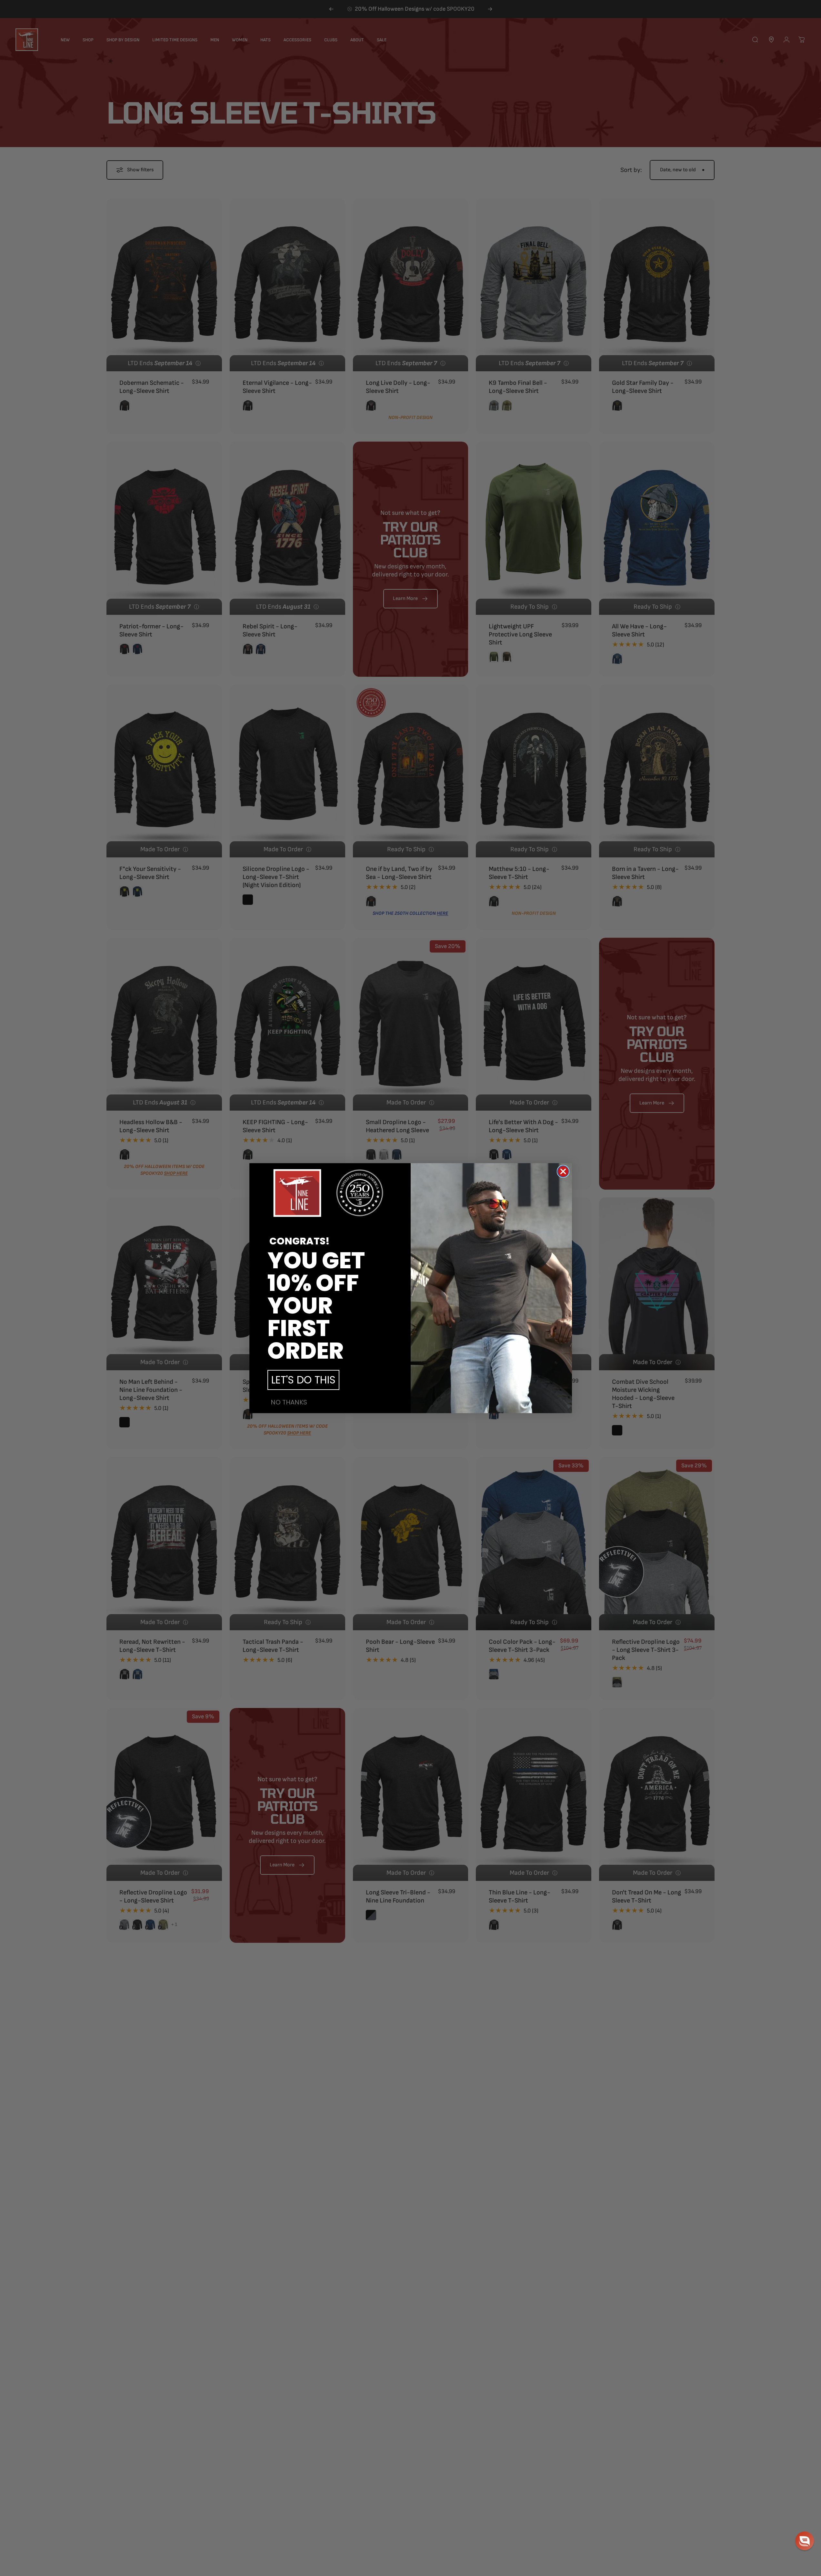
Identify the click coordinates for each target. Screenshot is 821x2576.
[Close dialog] (563, 1171)
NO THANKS (289, 1402)
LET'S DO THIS (303, 1380)
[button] (805, 2541)
